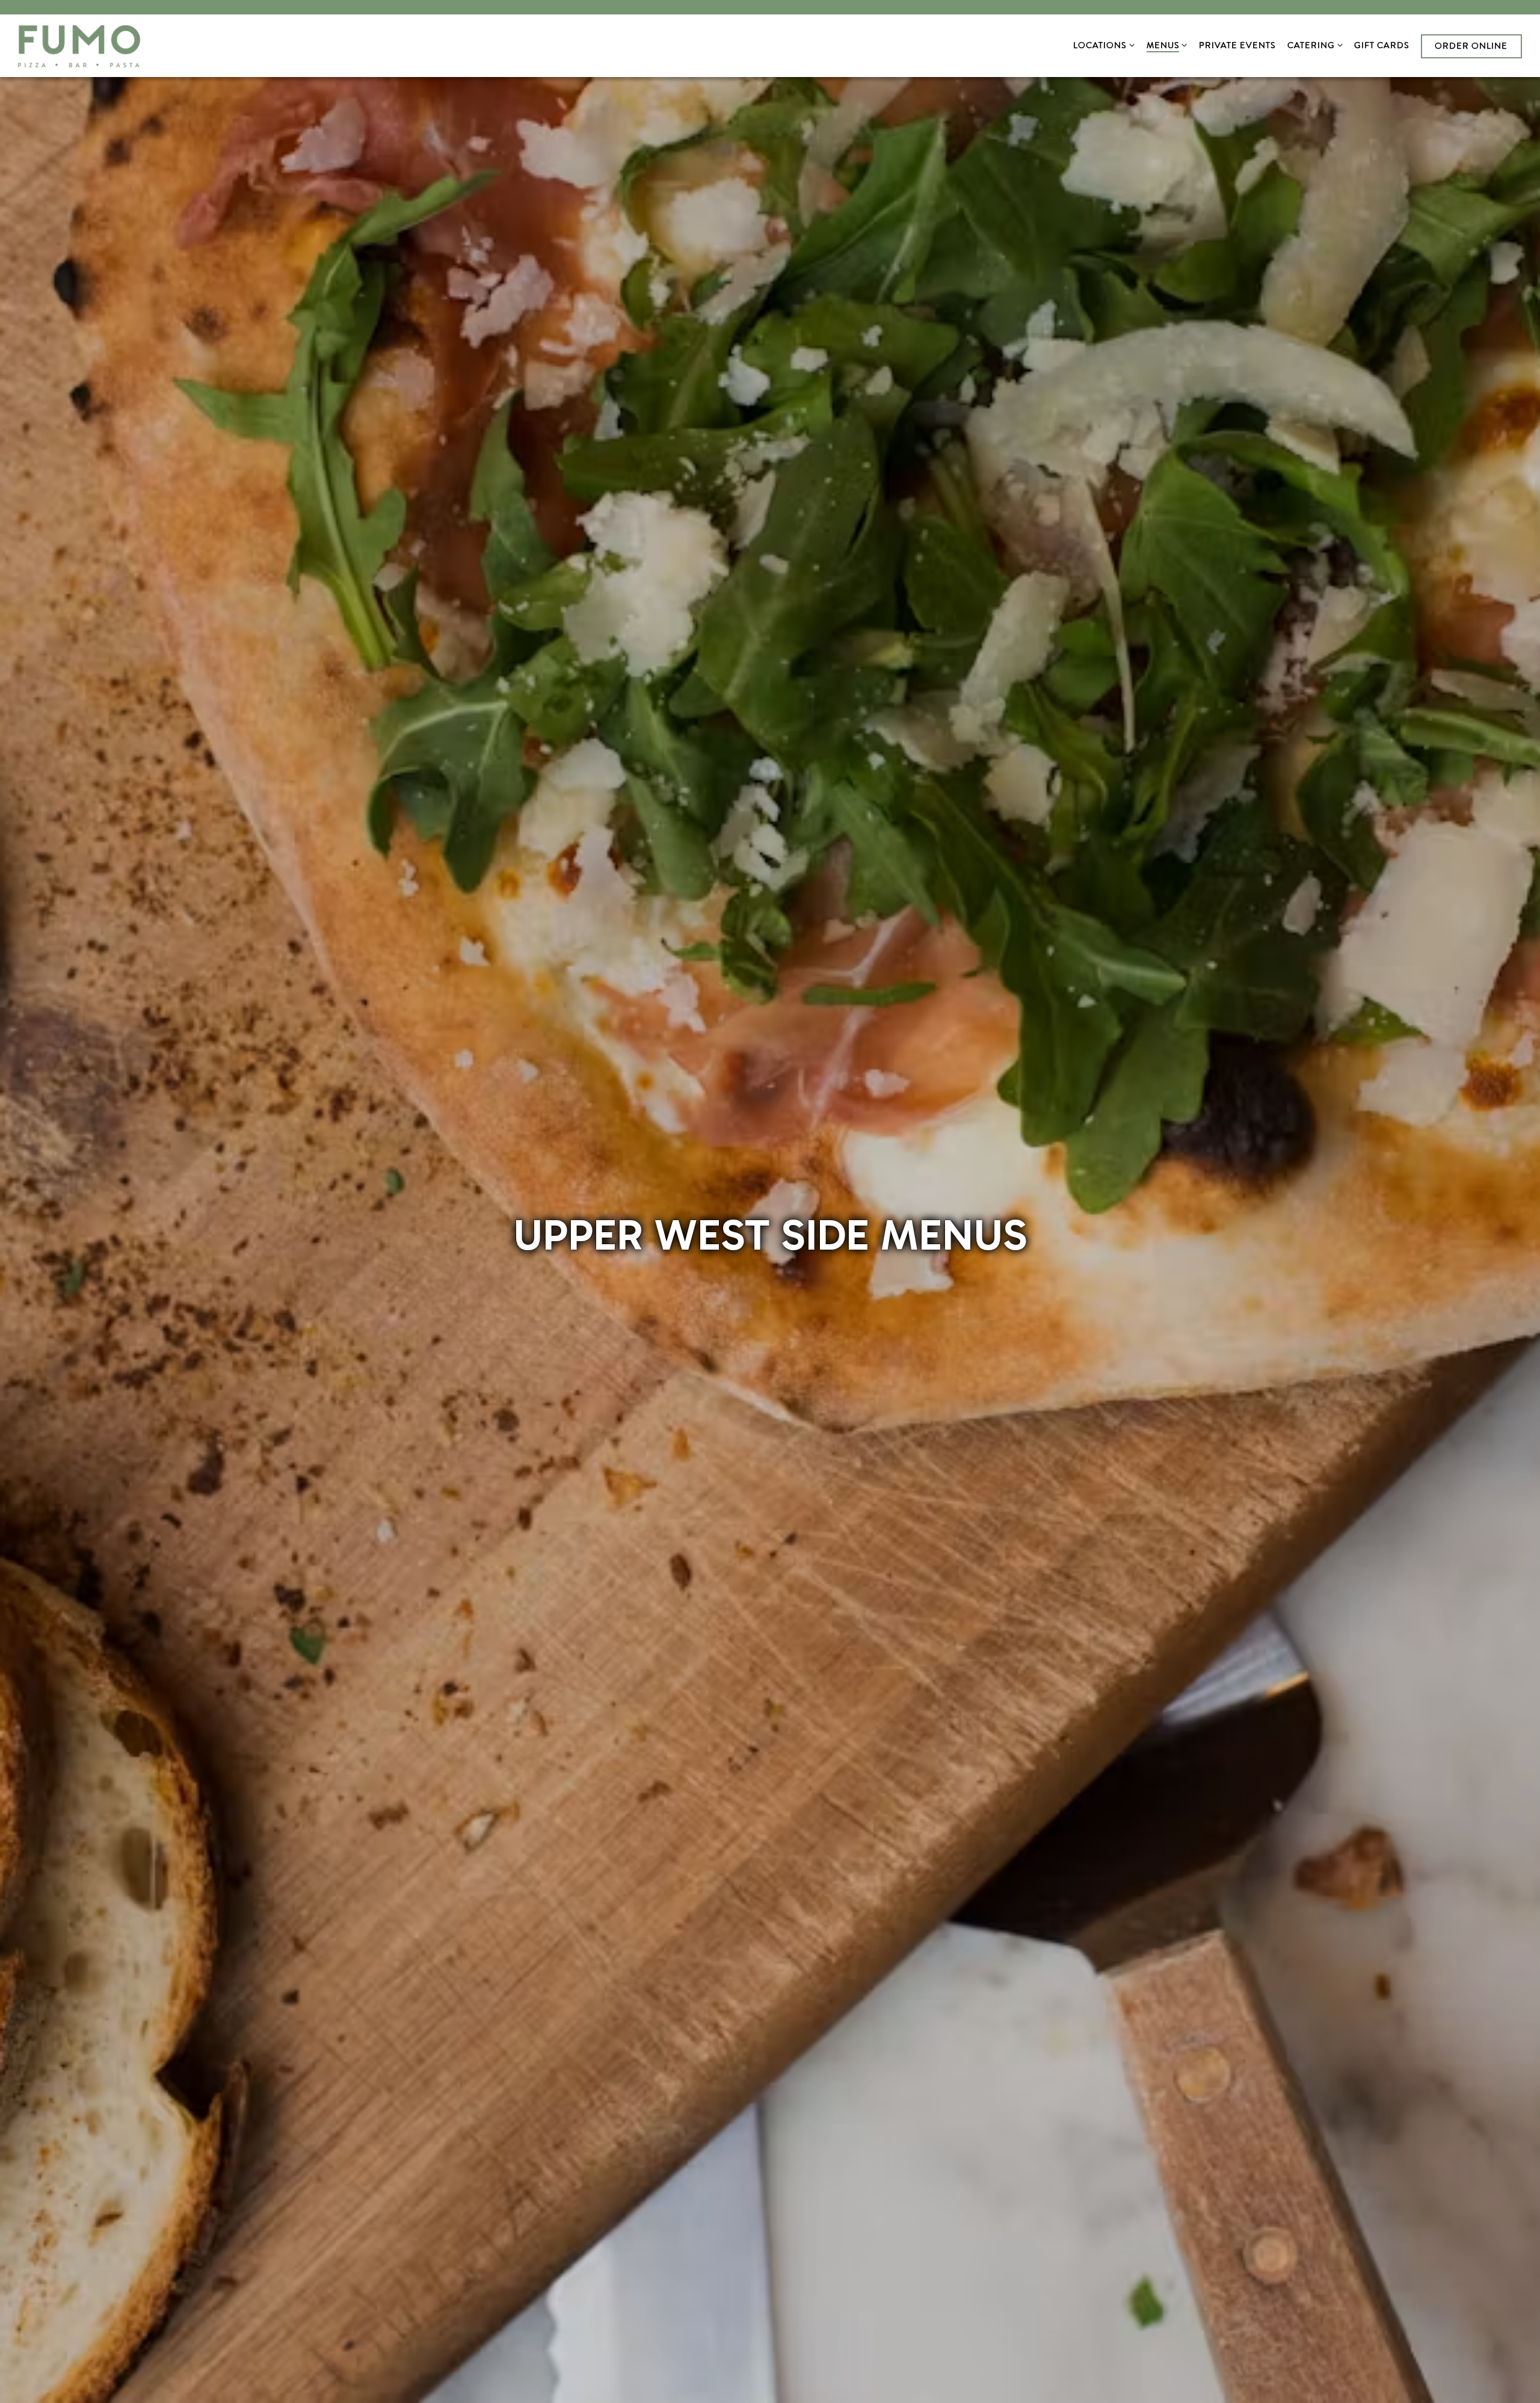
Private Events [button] (1237, 45)
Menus (1165, 45)
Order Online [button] (1471, 46)
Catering (1313, 45)
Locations (1102, 45)
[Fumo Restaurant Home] (79, 45)
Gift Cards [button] (1382, 45)
